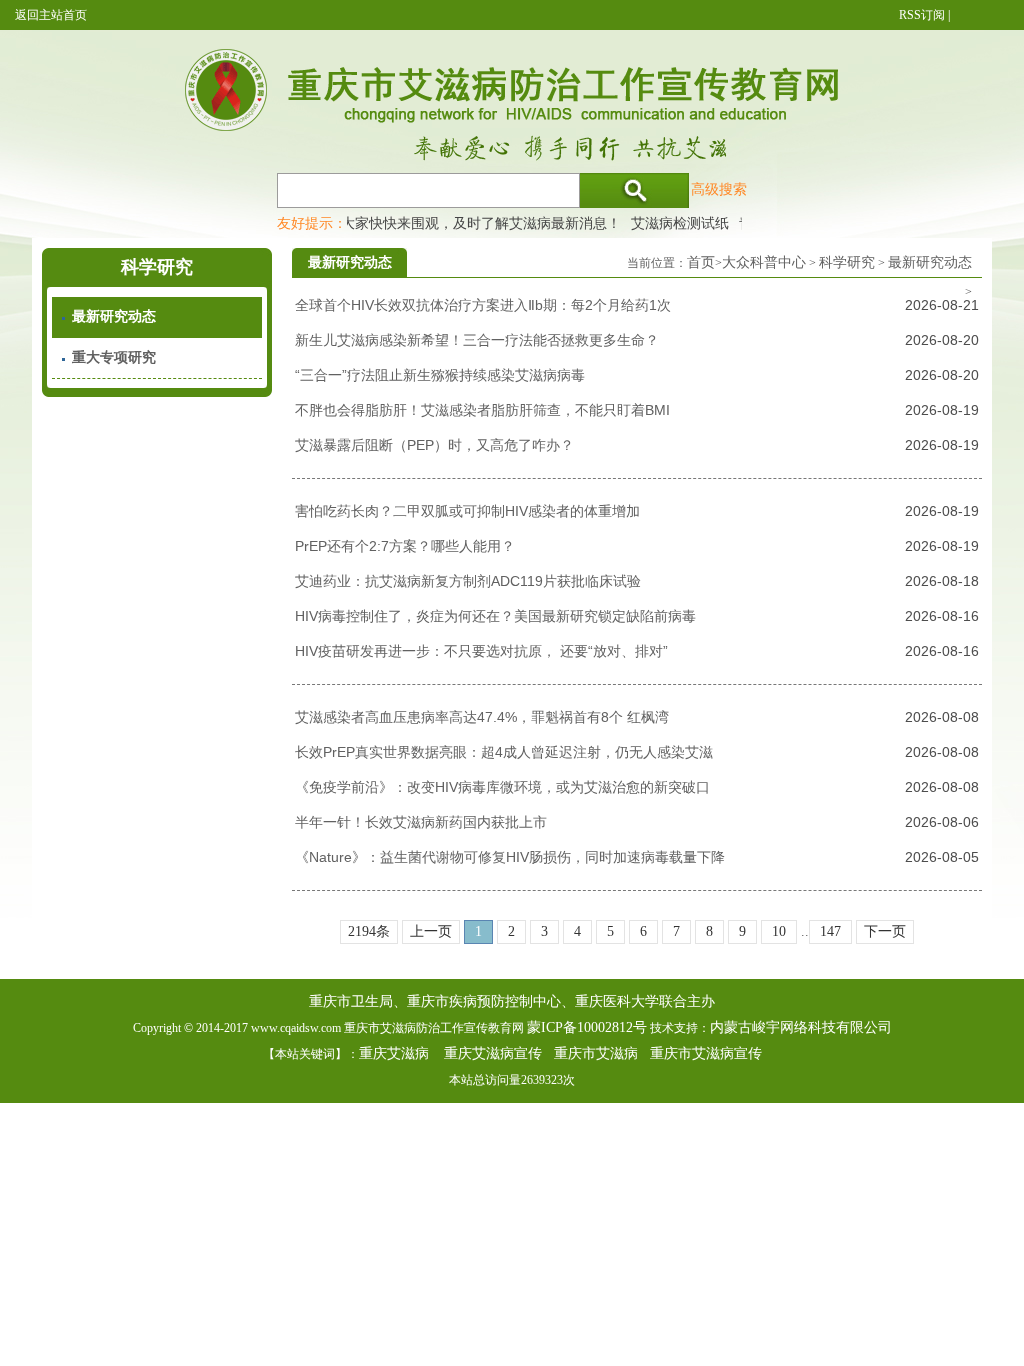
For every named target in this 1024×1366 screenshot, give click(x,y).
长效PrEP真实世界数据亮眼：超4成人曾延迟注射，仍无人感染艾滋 (504, 752)
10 (779, 931)
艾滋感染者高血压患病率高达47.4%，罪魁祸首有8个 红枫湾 (482, 717)
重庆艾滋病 (394, 1053)
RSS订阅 (922, 15)
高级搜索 (719, 189)
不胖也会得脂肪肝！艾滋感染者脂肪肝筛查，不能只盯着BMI (482, 410)
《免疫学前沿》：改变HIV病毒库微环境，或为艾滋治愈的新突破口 (502, 787)
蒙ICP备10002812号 (587, 1027)
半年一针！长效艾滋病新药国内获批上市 (421, 822)
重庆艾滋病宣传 (493, 1053)
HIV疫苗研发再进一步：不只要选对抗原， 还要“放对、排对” (481, 651)
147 (830, 931)
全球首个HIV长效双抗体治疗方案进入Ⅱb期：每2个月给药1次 (483, 305)
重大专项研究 (114, 357)
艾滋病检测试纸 (669, 223)
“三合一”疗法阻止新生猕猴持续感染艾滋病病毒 (440, 375)
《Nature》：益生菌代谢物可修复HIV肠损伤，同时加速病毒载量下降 (510, 857)
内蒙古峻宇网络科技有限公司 (801, 1027)
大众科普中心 (764, 262)
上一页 (431, 931)
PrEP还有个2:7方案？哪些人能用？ (405, 546)
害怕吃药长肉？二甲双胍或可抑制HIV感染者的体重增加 (467, 511)
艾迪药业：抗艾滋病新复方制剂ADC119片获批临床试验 (468, 581)
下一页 (885, 931)
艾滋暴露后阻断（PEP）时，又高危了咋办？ (434, 445)
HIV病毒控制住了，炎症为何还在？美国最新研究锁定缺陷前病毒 (495, 616)
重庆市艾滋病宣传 (706, 1053)
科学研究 (847, 262)
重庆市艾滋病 (596, 1053)
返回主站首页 (51, 15)
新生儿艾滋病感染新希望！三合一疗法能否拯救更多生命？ (477, 340)
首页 (701, 262)
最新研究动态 (114, 316)
